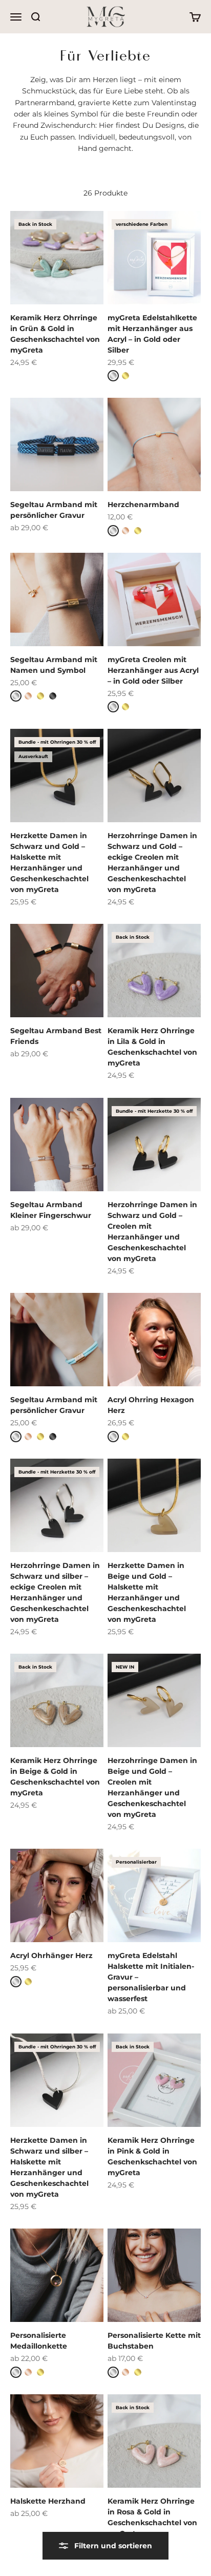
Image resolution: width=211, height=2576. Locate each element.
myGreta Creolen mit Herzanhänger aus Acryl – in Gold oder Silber (153, 670)
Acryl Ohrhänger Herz (51, 1955)
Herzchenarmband (143, 505)
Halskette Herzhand (48, 2501)
